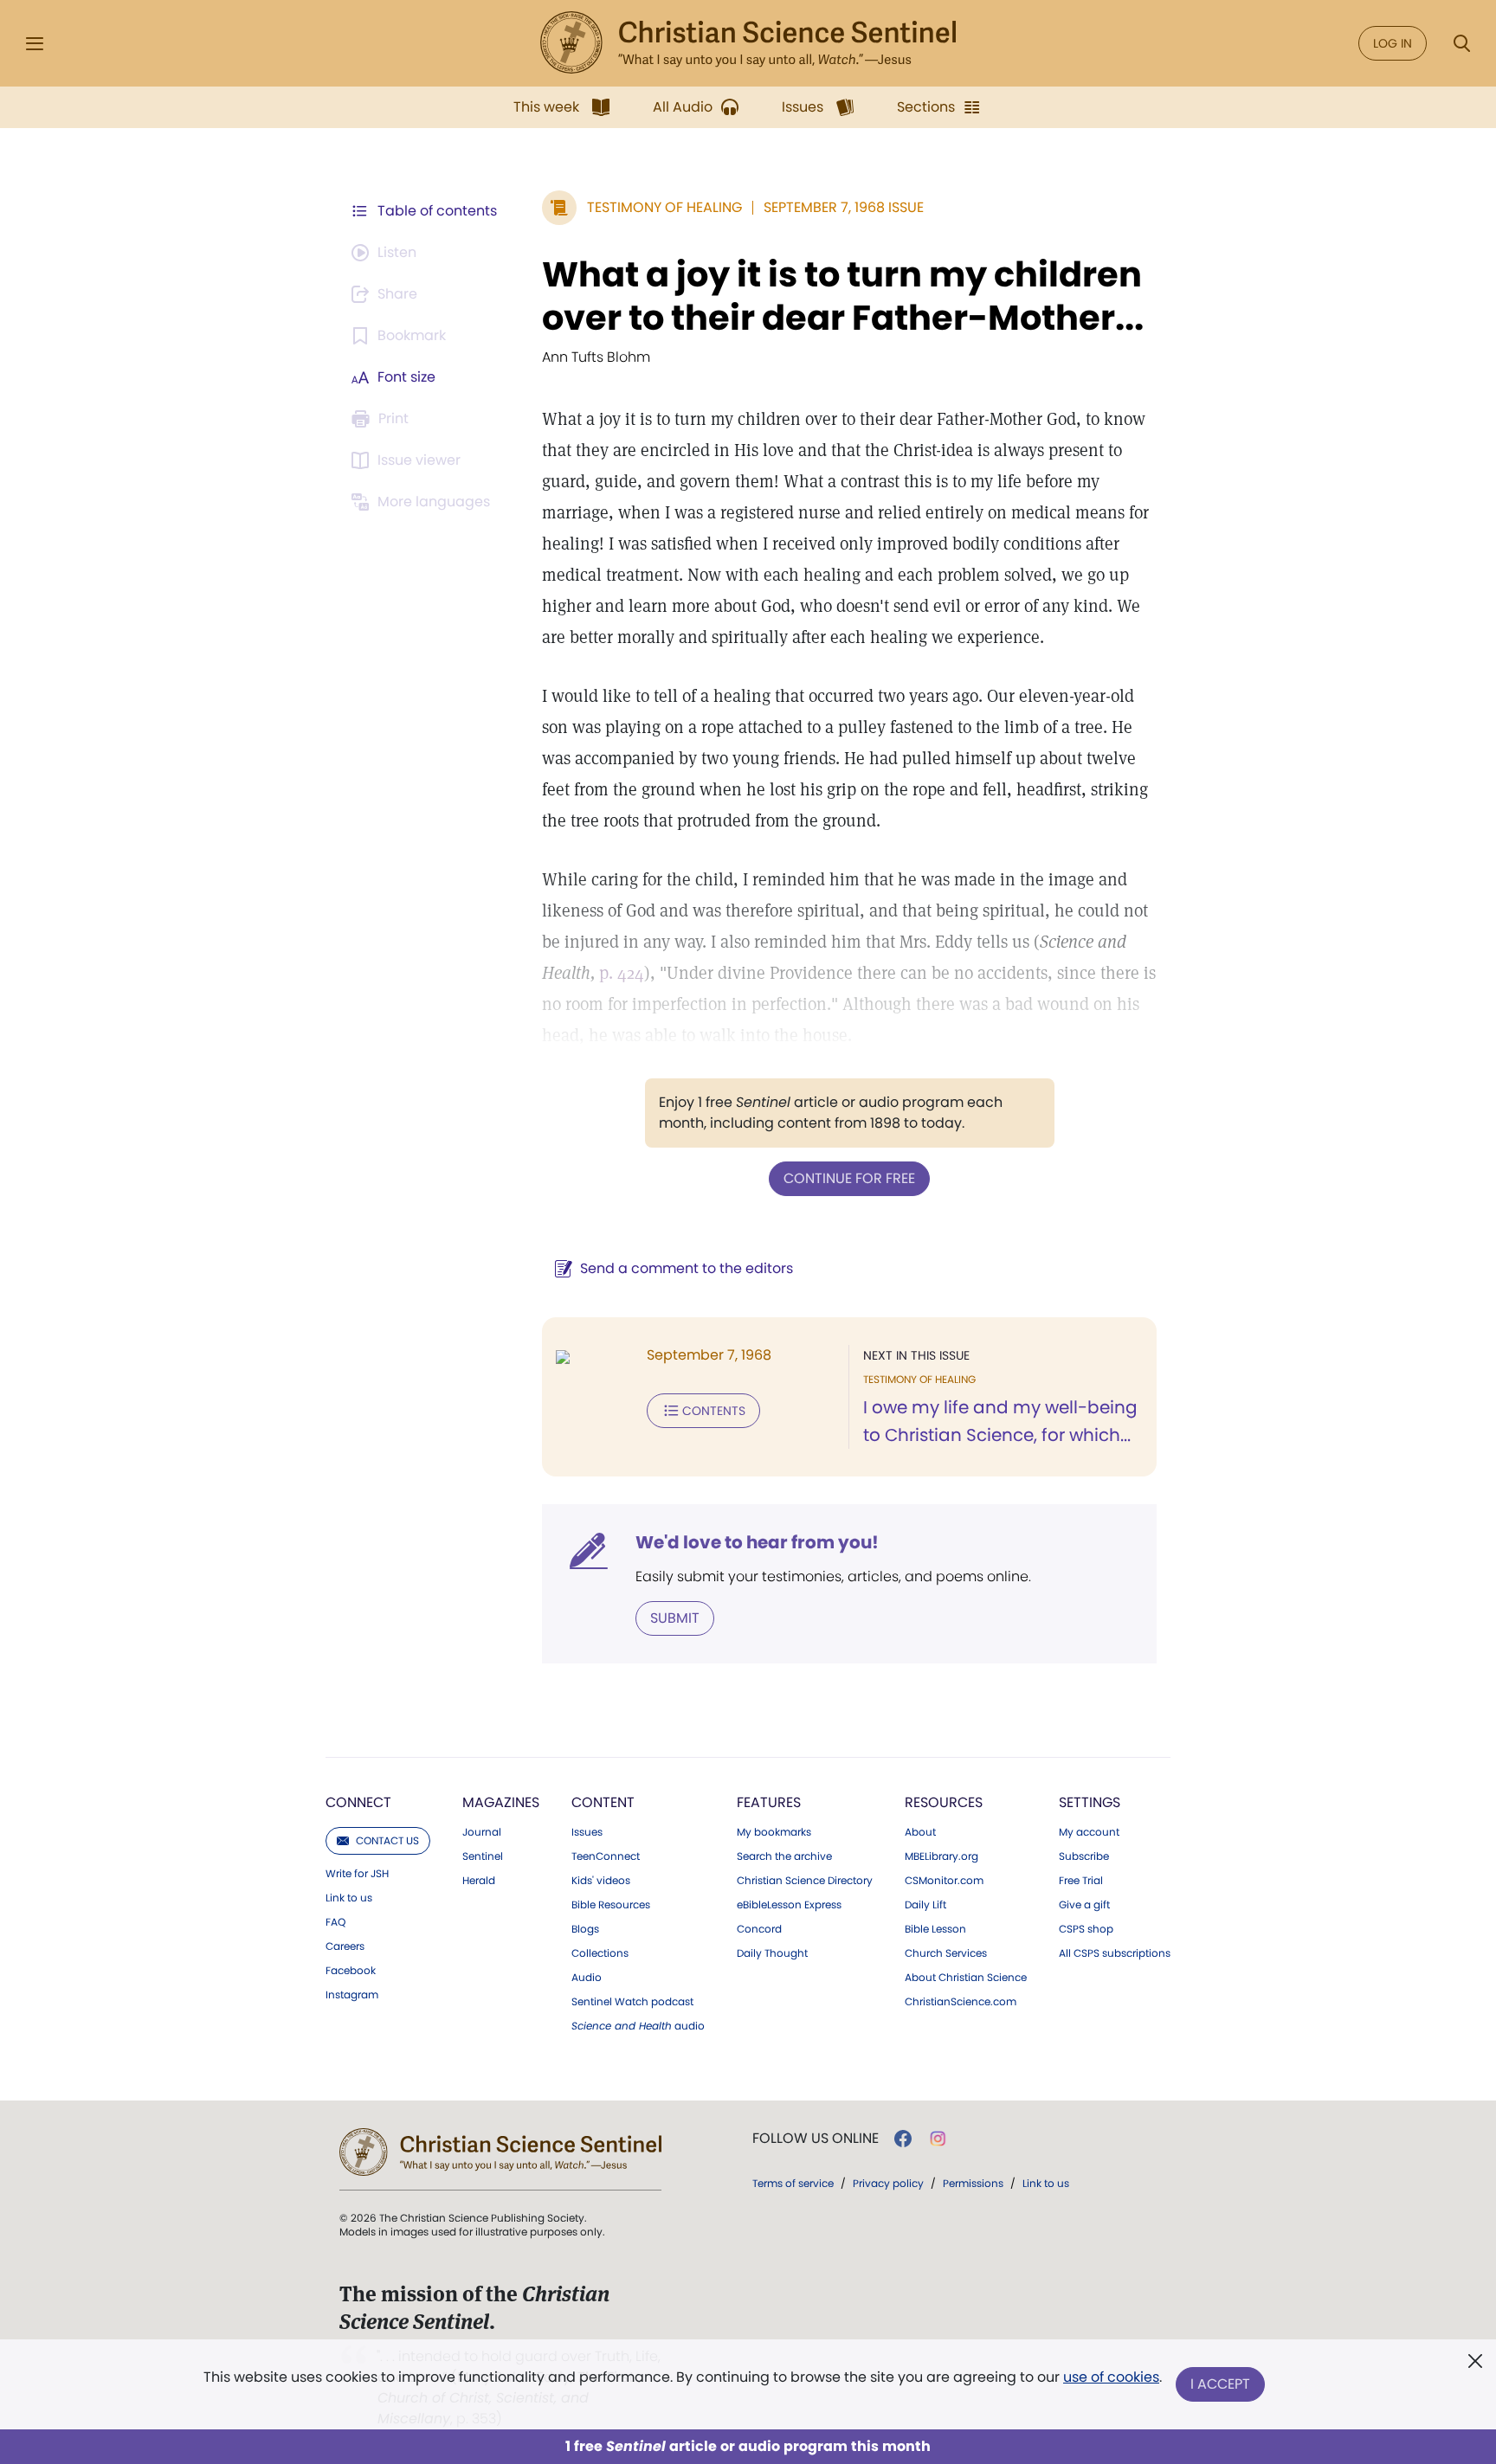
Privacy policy (888, 2183)
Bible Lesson (935, 1929)
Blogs (585, 1929)
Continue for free (849, 1178)
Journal (482, 1832)
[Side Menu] (35, 44)
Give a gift (1084, 1905)
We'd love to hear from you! (757, 1542)
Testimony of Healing (664, 207)
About (920, 1832)
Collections (600, 1953)
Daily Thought (772, 1953)
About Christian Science (966, 1978)
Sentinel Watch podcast (632, 2002)
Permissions (973, 2183)
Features (769, 1802)
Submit (675, 1618)
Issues (587, 1832)
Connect (358, 1802)
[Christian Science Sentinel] (748, 43)
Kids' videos (601, 1881)
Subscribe (1084, 1856)
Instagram (352, 1995)
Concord (759, 1929)
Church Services (946, 1953)
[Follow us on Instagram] (938, 2139)
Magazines (501, 1802)
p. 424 (622, 973)
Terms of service (793, 2183)
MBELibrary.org (941, 1856)
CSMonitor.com (944, 1881)
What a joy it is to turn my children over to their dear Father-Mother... (843, 296)
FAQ (335, 1922)
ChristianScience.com (961, 2002)
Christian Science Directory (805, 1881)
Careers (345, 1946)
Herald (479, 1881)
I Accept (1220, 2384)
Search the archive (784, 1856)
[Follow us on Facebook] (903, 2139)
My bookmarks (774, 1832)
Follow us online (816, 2139)
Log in (1393, 43)
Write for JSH (357, 1874)
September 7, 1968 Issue (844, 207)
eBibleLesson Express (789, 1905)
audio (638, 2026)
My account (1089, 1832)
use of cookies (1111, 2377)
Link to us (349, 1898)
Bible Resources (611, 1905)
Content (603, 1802)
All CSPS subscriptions (1115, 1953)
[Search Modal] (1461, 44)
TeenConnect (606, 1856)
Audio (587, 1978)
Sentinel (483, 1856)
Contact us (387, 1840)
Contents (714, 1411)
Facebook (351, 1971)
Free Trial (1081, 1881)
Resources (944, 1802)
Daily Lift (925, 1905)
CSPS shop (1086, 1929)
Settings (1090, 1802)
